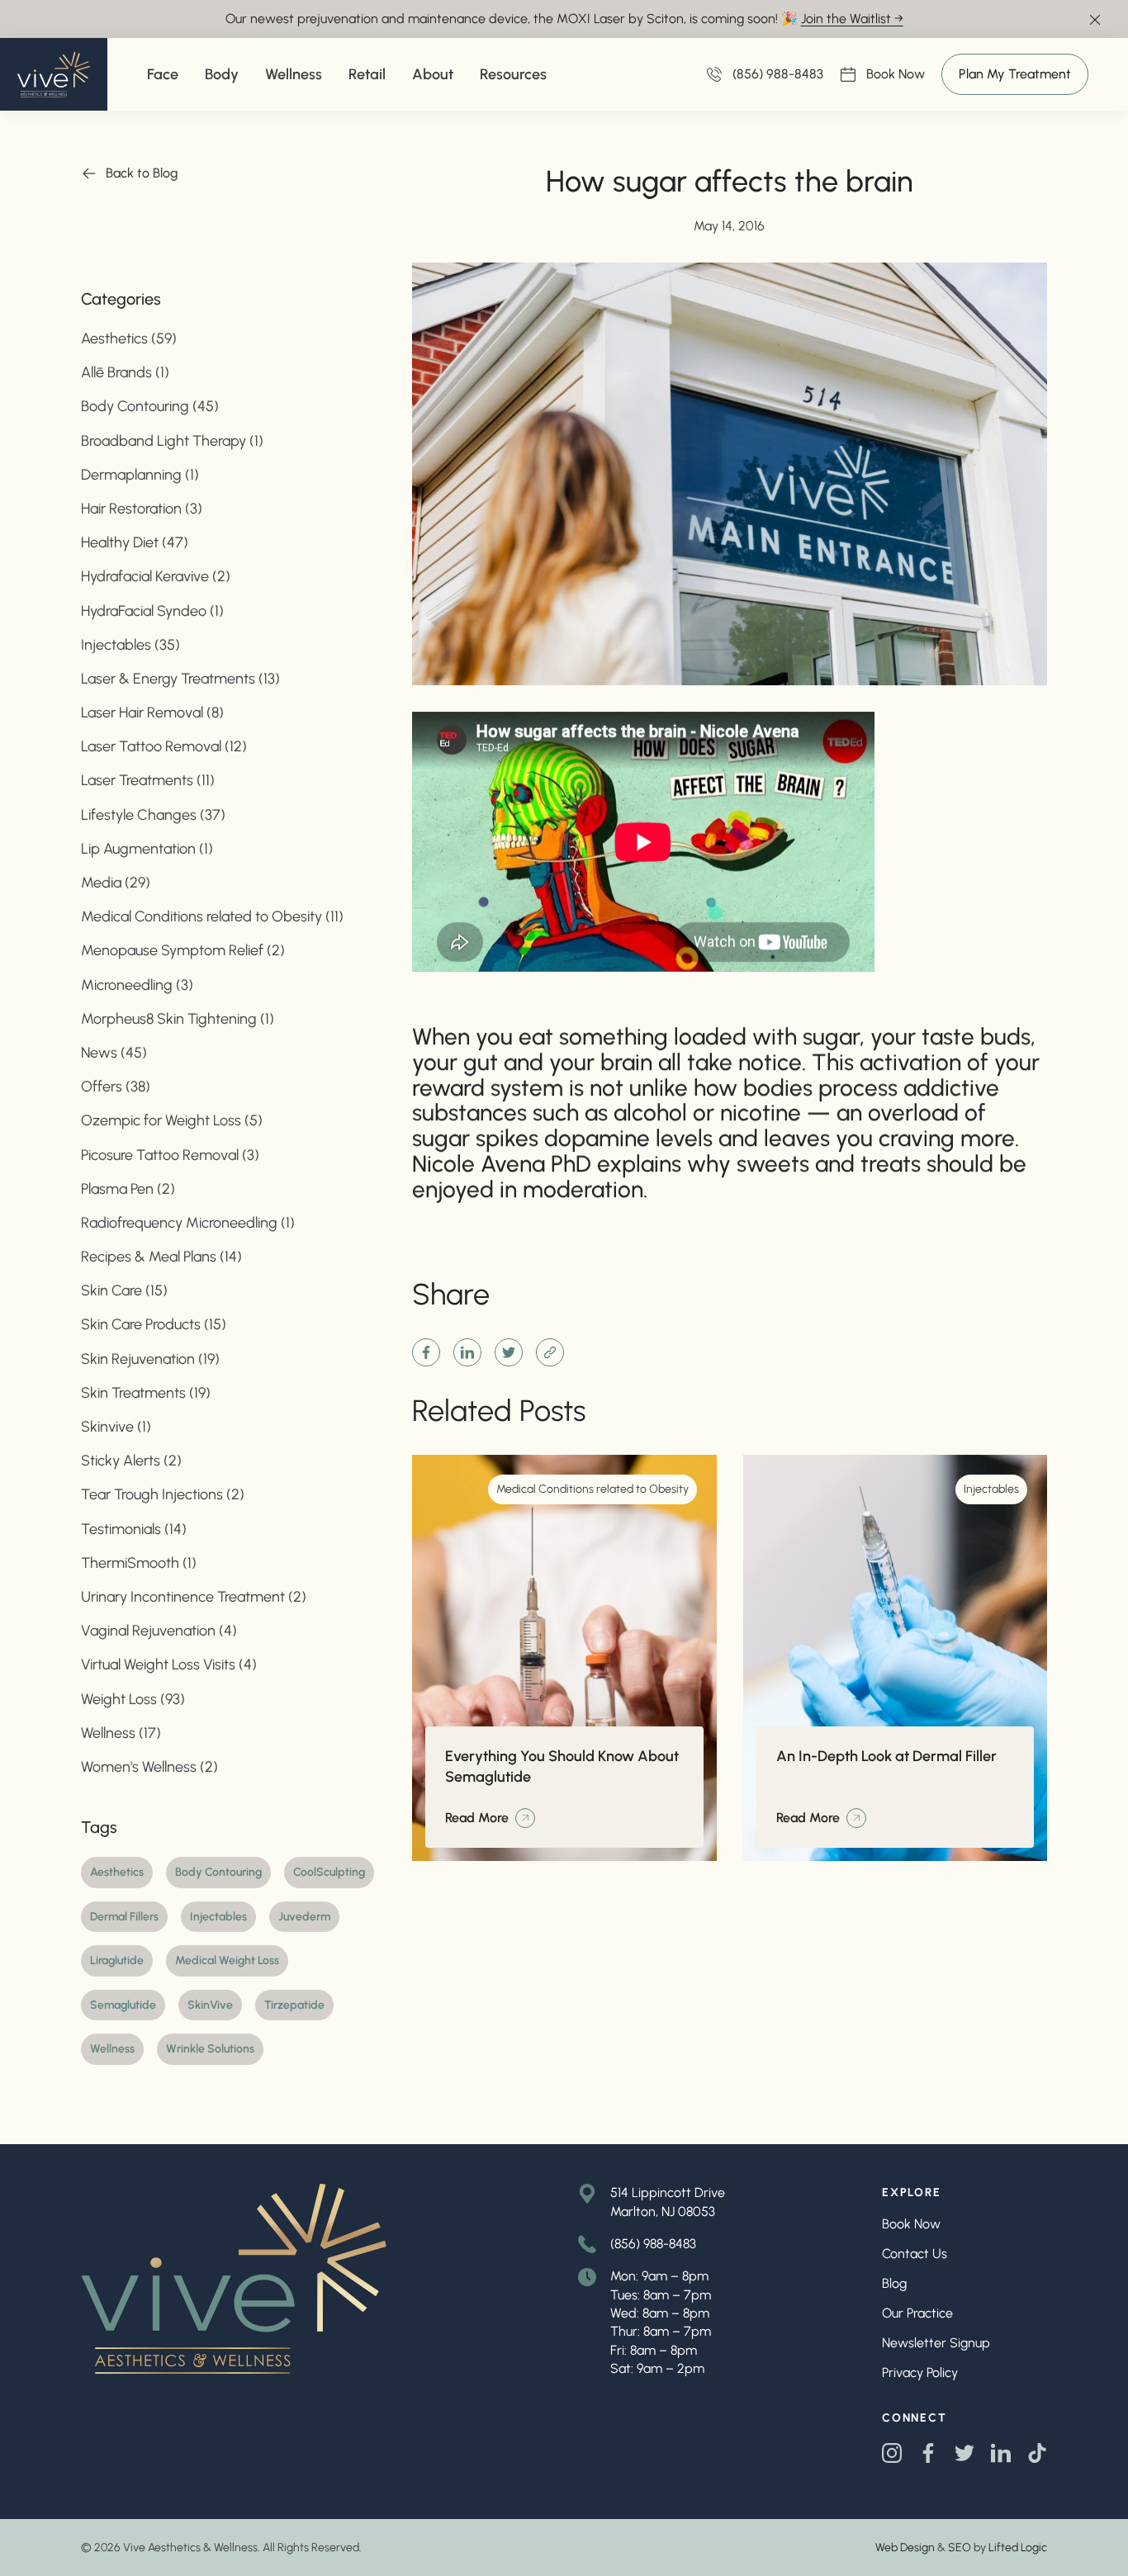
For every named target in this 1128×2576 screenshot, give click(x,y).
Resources (513, 74)
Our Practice (917, 2313)
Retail (367, 74)
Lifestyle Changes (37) (153, 815)
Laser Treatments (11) (148, 781)
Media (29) (116, 883)
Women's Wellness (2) (149, 1767)
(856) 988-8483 (653, 2244)
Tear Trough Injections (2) (163, 1495)
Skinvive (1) (116, 1427)
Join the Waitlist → (852, 19)
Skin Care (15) (124, 1291)
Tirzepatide (294, 2005)
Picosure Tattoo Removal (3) (170, 1155)
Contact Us (915, 2254)
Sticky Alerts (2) (131, 1461)
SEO (960, 2548)
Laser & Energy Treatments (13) (180, 679)
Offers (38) (116, 1087)
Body (222, 74)
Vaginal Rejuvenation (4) (159, 1631)
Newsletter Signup (936, 2343)
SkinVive (210, 2005)
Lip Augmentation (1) (147, 849)
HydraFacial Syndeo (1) (152, 611)
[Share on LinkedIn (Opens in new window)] (467, 1352)
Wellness (294, 74)
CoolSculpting (329, 1872)
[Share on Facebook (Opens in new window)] (426, 1352)
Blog (894, 2283)
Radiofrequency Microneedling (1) (188, 1223)
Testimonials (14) (134, 1529)
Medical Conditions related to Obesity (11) (212, 917)
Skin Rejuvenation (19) (150, 1359)
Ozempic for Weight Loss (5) (172, 1121)
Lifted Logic (1018, 2548)
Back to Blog (142, 173)
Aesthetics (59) (129, 339)
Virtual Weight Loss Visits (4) (169, 1665)
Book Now (896, 75)
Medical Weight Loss (227, 1961)
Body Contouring (218, 1872)
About (433, 74)
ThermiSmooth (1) (139, 1563)
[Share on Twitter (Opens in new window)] (509, 1352)
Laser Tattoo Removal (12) (164, 747)
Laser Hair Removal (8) (152, 713)
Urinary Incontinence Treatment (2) (194, 1597)
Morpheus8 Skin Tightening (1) (178, 1019)
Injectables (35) (130, 645)
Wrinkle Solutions (210, 2050)
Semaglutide (123, 2005)
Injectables (218, 1917)
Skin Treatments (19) (146, 1393)
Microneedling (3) (137, 985)
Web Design (905, 2548)
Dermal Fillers (124, 1917)
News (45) (114, 1053)
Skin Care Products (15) (154, 1325)
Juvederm (304, 1917)
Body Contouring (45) (150, 407)
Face (163, 74)
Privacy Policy (920, 2372)
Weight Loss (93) (133, 1699)
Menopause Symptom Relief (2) (183, 951)
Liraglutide (117, 1961)
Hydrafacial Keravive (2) (156, 577)
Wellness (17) (121, 1733)
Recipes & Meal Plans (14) (161, 1257)
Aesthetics (117, 1872)
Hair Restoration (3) (142, 509)
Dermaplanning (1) (140, 475)
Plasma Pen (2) (128, 1189)
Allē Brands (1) (125, 373)
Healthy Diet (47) (135, 543)
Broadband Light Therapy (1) (172, 441)
